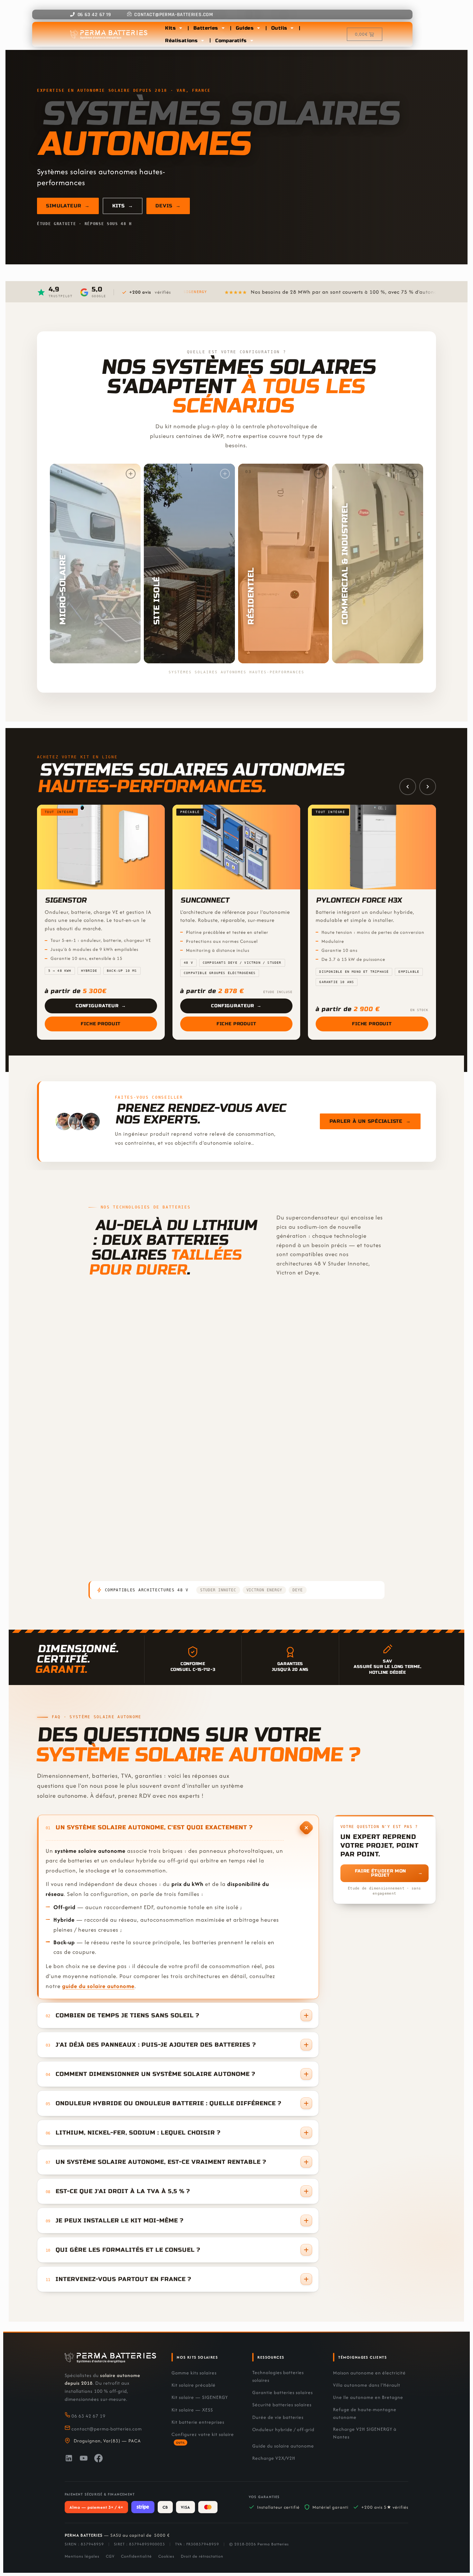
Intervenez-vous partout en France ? (123, 2279)
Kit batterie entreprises (198, 2422)
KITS (123, 206)
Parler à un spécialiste (370, 1122)
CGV (110, 2556)
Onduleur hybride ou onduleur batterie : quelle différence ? (168, 2103)
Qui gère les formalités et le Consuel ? (128, 2250)
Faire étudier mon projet (389, 1873)
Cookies (166, 2556)
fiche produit (116, 1567)
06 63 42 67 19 (88, 2416)
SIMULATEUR (68, 206)
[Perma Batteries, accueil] (110, 2358)
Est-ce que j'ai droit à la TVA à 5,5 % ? (123, 2191)
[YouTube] (84, 2459)
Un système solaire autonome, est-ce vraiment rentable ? (161, 2162)
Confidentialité (136, 2556)
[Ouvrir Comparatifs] (252, 41)
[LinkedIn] (69, 2459)
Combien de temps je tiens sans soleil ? (127, 2016)
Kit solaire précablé (194, 2385)
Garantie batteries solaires (283, 2392)
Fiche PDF (210, 1566)
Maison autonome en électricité (369, 2373)
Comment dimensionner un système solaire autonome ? (155, 2074)
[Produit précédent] (408, 786)
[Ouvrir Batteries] (223, 28)
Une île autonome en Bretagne (368, 2397)
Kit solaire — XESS (192, 2410)
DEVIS (168, 206)
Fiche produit (101, 1024)
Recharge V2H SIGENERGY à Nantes (365, 2433)
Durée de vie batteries (278, 2417)
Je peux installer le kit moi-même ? (120, 2221)
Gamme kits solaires (194, 2373)
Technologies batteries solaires (278, 2376)
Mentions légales (82, 2556)
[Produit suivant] (428, 786)
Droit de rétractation (202, 2556)
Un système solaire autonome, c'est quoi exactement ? (154, 1828)
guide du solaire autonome (98, 1986)
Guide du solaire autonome (283, 2446)
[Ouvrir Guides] (259, 28)
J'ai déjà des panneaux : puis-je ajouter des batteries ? (156, 2045)
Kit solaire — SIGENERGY (200, 2397)
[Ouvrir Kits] (181, 28)
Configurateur (101, 1006)
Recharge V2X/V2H (274, 2458)
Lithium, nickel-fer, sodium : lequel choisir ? (138, 2133)
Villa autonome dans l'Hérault (367, 2385)
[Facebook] (98, 2459)
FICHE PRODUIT (268, 1567)
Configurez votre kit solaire (203, 2438)
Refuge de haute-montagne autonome (365, 2413)
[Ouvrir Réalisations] (203, 41)
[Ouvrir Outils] (292, 28)
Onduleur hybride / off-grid (283, 2429)
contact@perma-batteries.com (107, 2429)
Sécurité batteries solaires (282, 2405)
